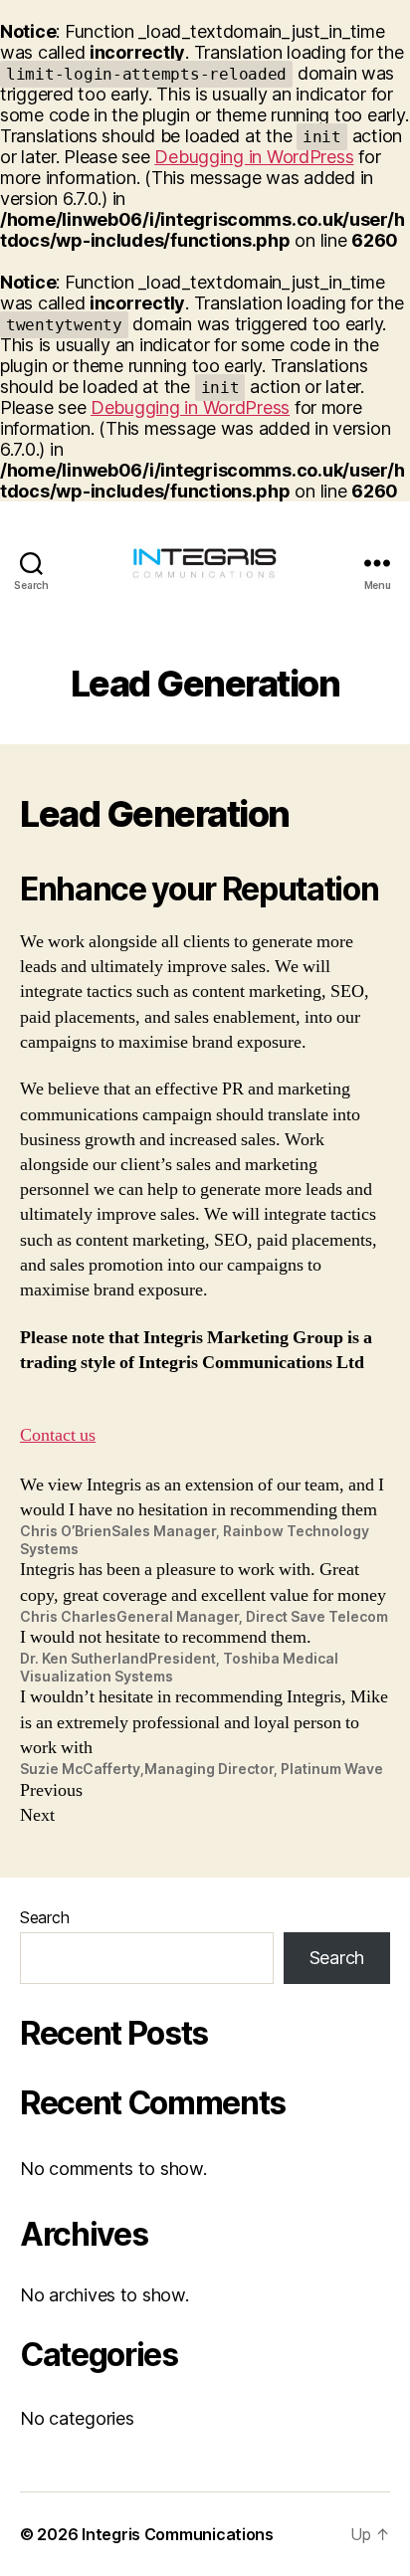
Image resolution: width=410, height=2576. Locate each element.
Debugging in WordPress (254, 157)
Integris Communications (178, 2534)
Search (44, 1917)
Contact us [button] (58, 1435)
